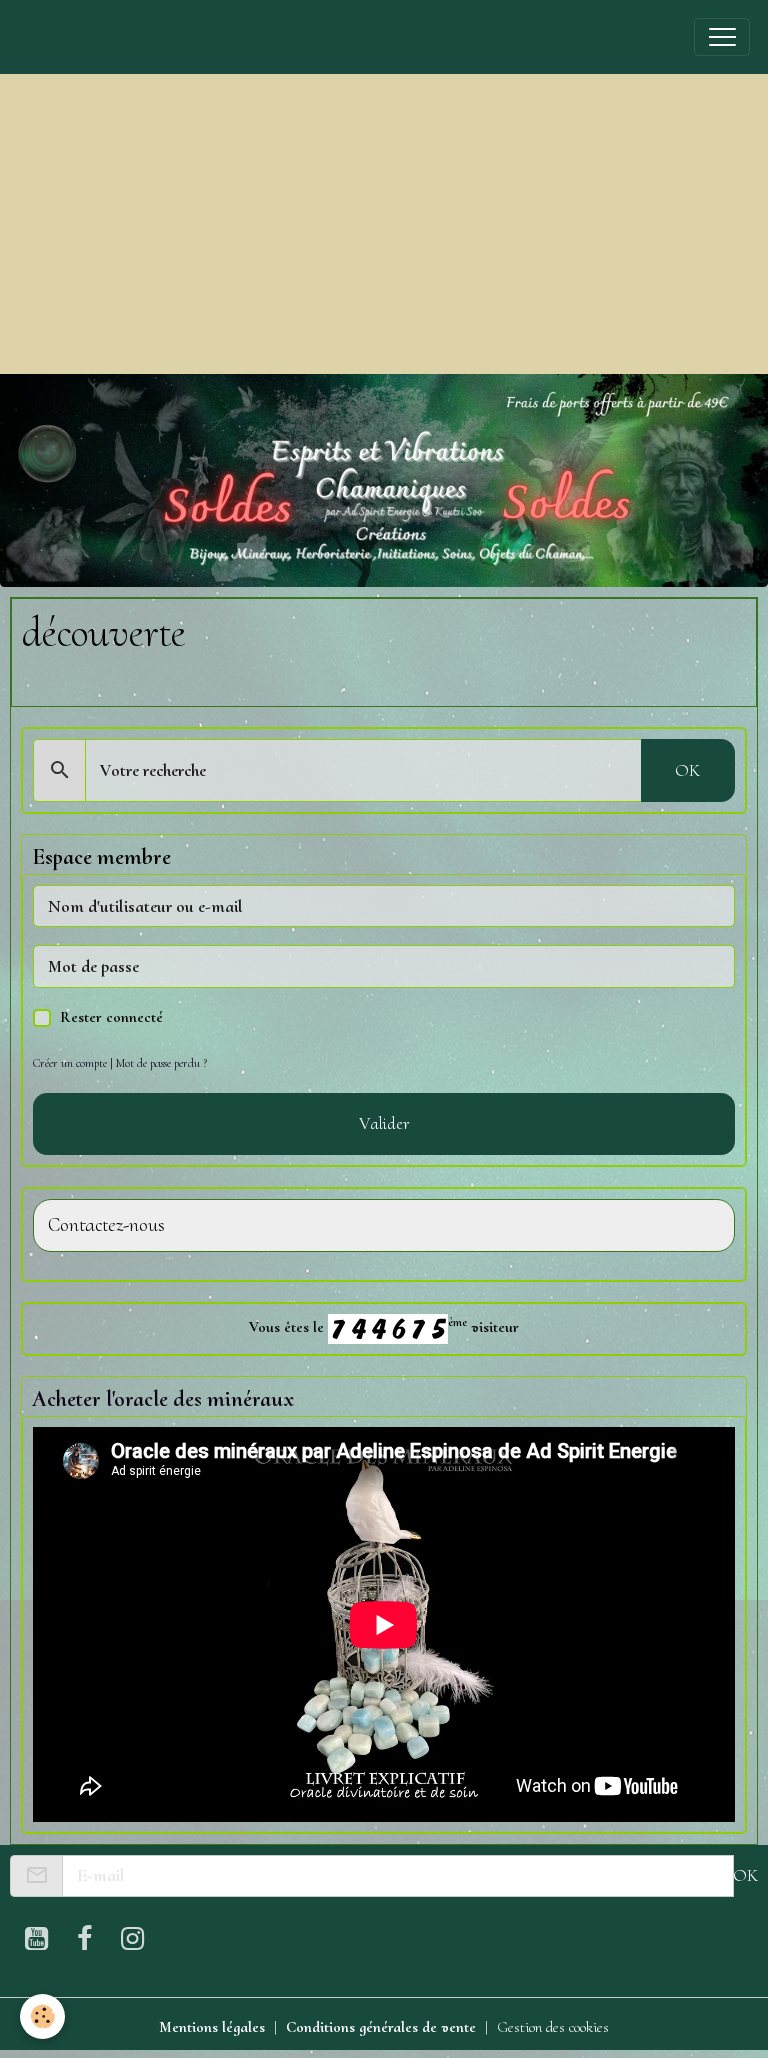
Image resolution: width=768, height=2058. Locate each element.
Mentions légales (212, 2027)
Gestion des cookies (553, 2027)
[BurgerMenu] (722, 37)
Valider (384, 1123)
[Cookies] (42, 2016)
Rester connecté (111, 1017)
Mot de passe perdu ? (161, 1063)
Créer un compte (70, 1063)
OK (687, 770)
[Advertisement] (384, 224)
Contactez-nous (106, 1225)
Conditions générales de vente (381, 2027)
